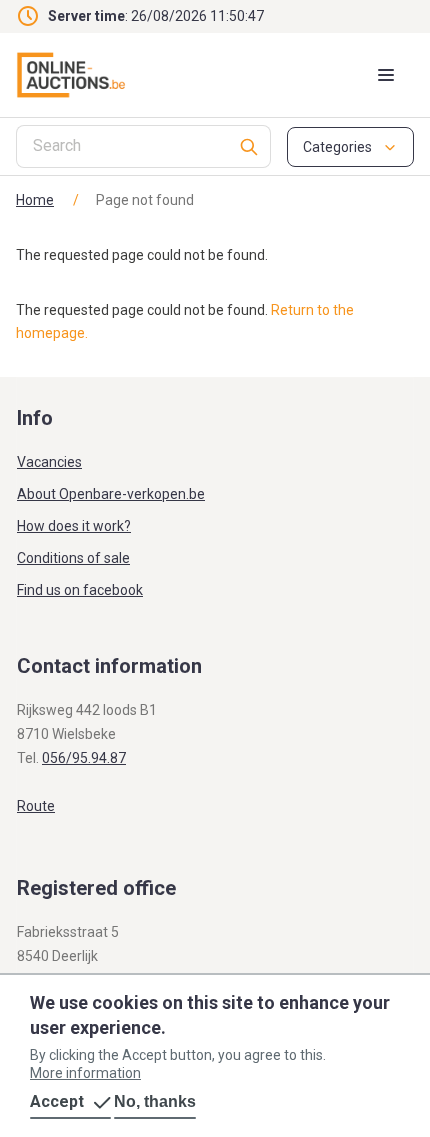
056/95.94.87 (84, 758)
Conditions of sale (73, 558)
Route (36, 806)
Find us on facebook (80, 590)
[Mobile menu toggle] (386, 75)
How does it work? (74, 526)
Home (35, 200)
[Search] (249, 146)
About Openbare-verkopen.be (111, 494)
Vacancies (49, 462)
